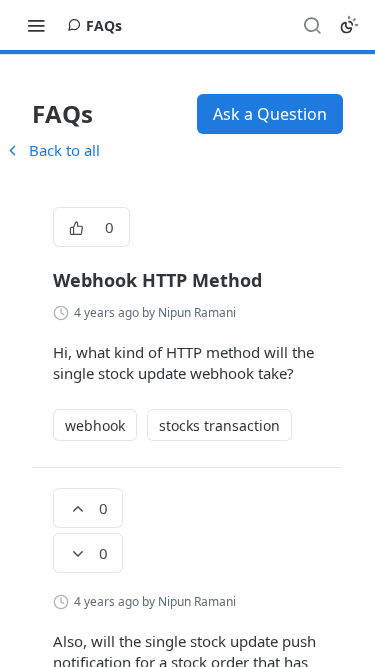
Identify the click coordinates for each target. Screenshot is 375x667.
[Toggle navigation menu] (36, 25)
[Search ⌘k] (312, 25)
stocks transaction (219, 425)
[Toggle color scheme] (349, 25)
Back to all (52, 150)
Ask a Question (270, 114)
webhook (95, 425)
